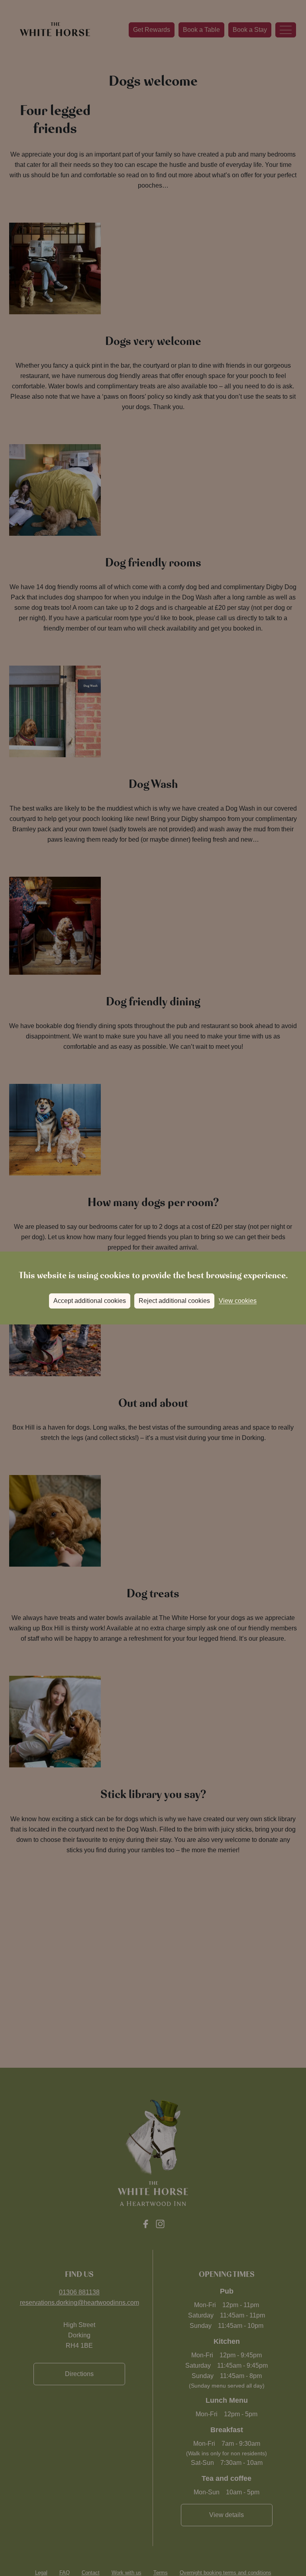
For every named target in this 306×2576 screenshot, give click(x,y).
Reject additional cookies (174, 1301)
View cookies (238, 1301)
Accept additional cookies (90, 1301)
